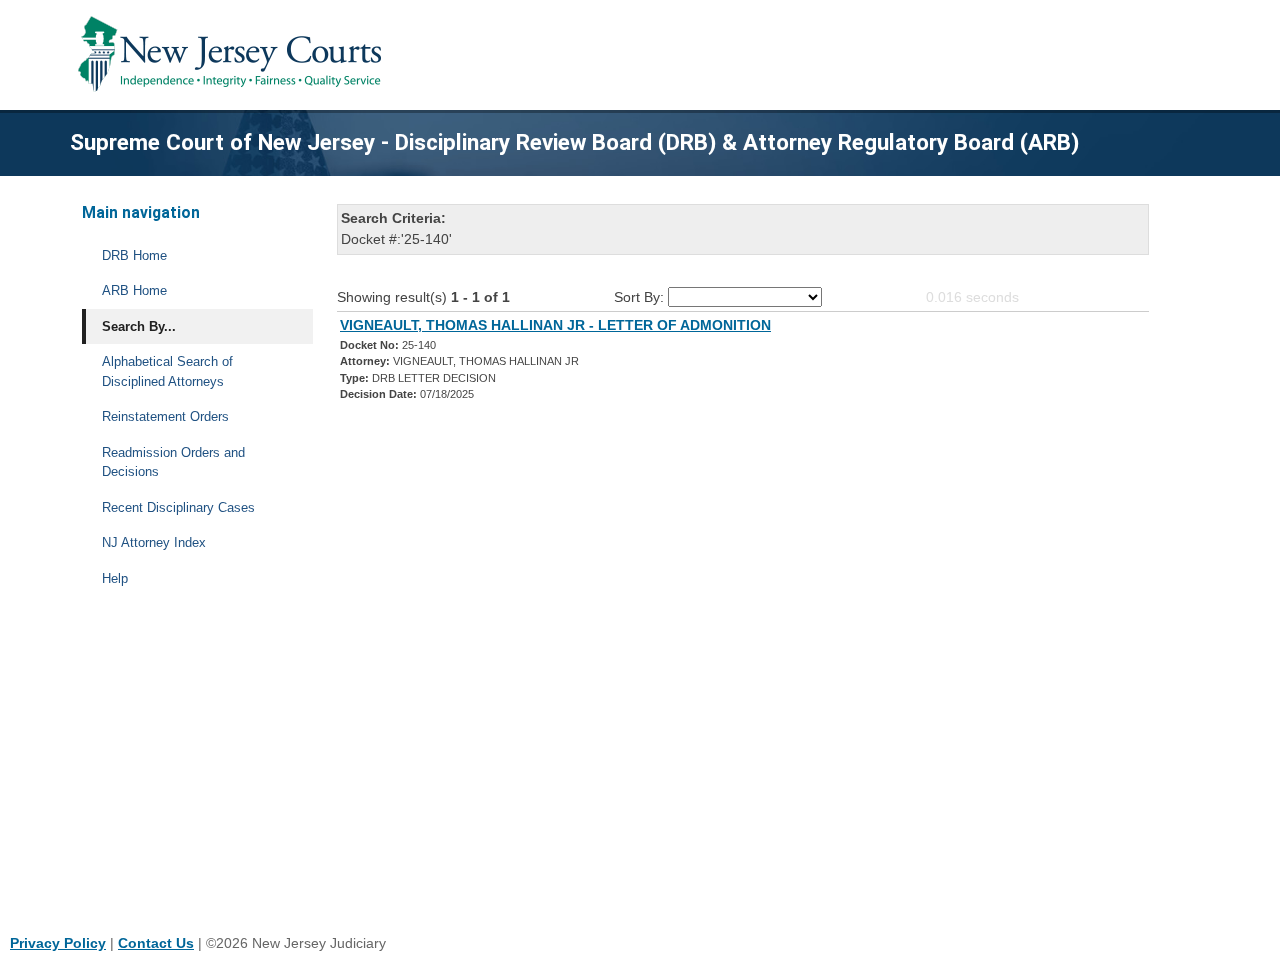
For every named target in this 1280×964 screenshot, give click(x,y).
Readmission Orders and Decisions (173, 462)
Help (115, 578)
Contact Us (156, 943)
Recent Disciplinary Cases (178, 507)
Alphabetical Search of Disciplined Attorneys (167, 371)
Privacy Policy (58, 943)
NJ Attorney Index (154, 542)
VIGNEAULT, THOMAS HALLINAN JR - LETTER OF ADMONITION (555, 325)
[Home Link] (233, 55)
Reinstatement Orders (165, 416)
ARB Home (134, 290)
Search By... (139, 326)
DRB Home (134, 255)
